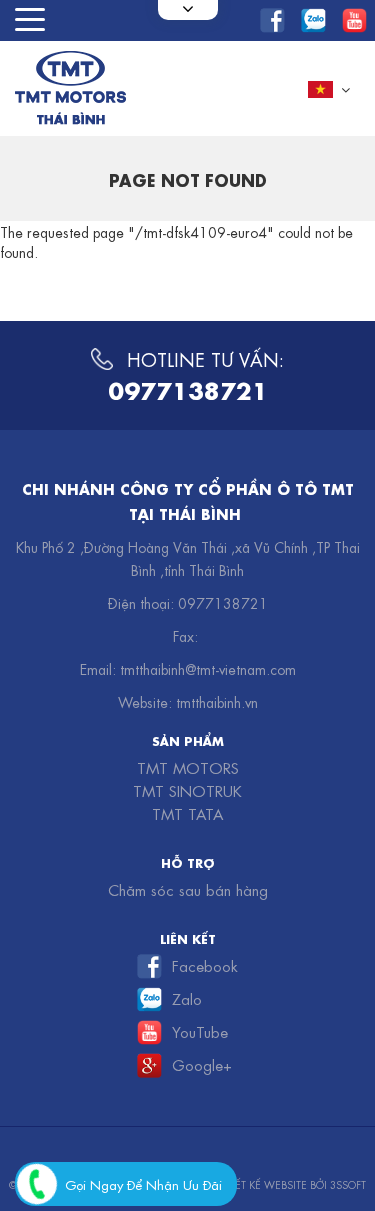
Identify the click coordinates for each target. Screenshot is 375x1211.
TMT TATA (187, 813)
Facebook (205, 965)
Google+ (202, 1064)
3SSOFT (348, 1184)
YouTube (200, 1031)
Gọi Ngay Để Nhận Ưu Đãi (143, 1183)
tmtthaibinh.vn (217, 701)
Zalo (187, 998)
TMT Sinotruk (187, 790)
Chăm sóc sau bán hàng (188, 889)
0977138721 (188, 388)
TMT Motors (188, 767)
